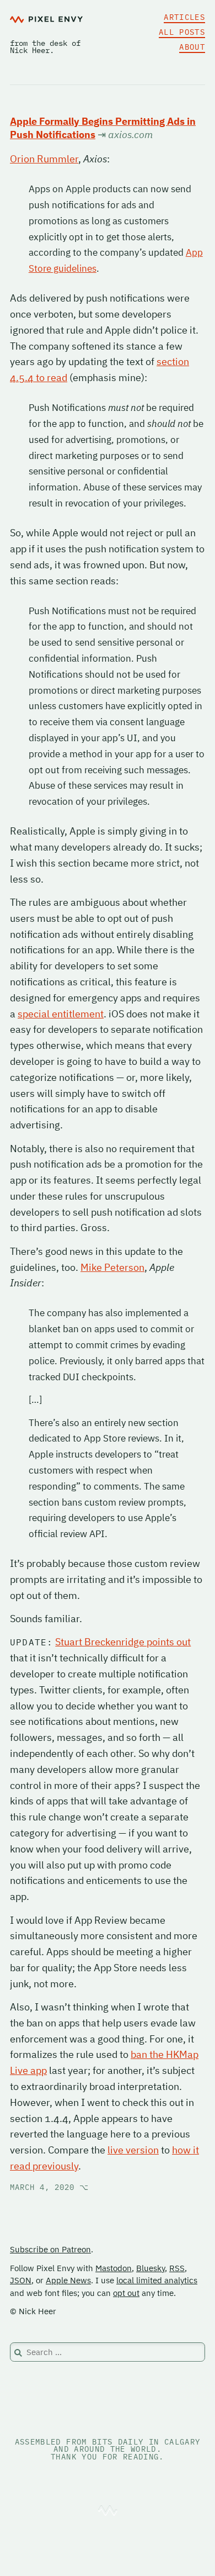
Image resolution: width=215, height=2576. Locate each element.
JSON (21, 2280)
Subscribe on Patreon (50, 2249)
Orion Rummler (44, 159)
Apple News (68, 2280)
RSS (177, 2268)
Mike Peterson (112, 1267)
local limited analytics (157, 2280)
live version (133, 2150)
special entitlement (61, 1014)
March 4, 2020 (49, 2187)
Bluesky (150, 2268)
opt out (126, 2293)
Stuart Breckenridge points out (123, 1642)
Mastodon (114, 2268)
